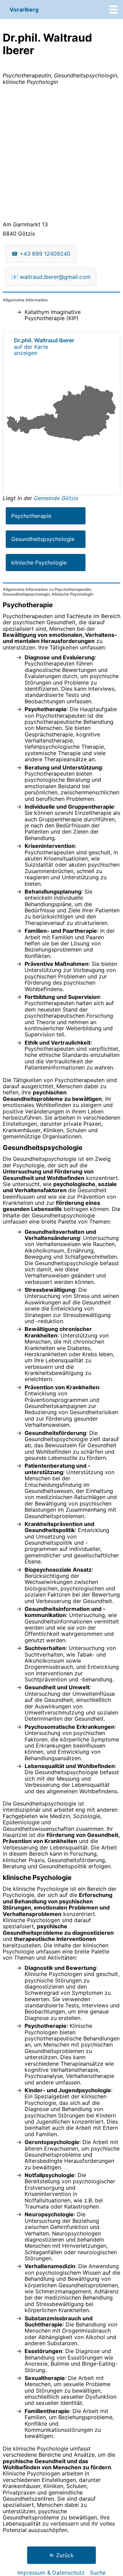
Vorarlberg (24, 10)
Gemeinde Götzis (56, 498)
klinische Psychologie (39, 563)
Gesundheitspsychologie (43, 539)
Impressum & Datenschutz (51, 2573)
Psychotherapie (31, 516)
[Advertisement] (61, 154)
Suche (98, 2573)
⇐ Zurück (61, 2555)
